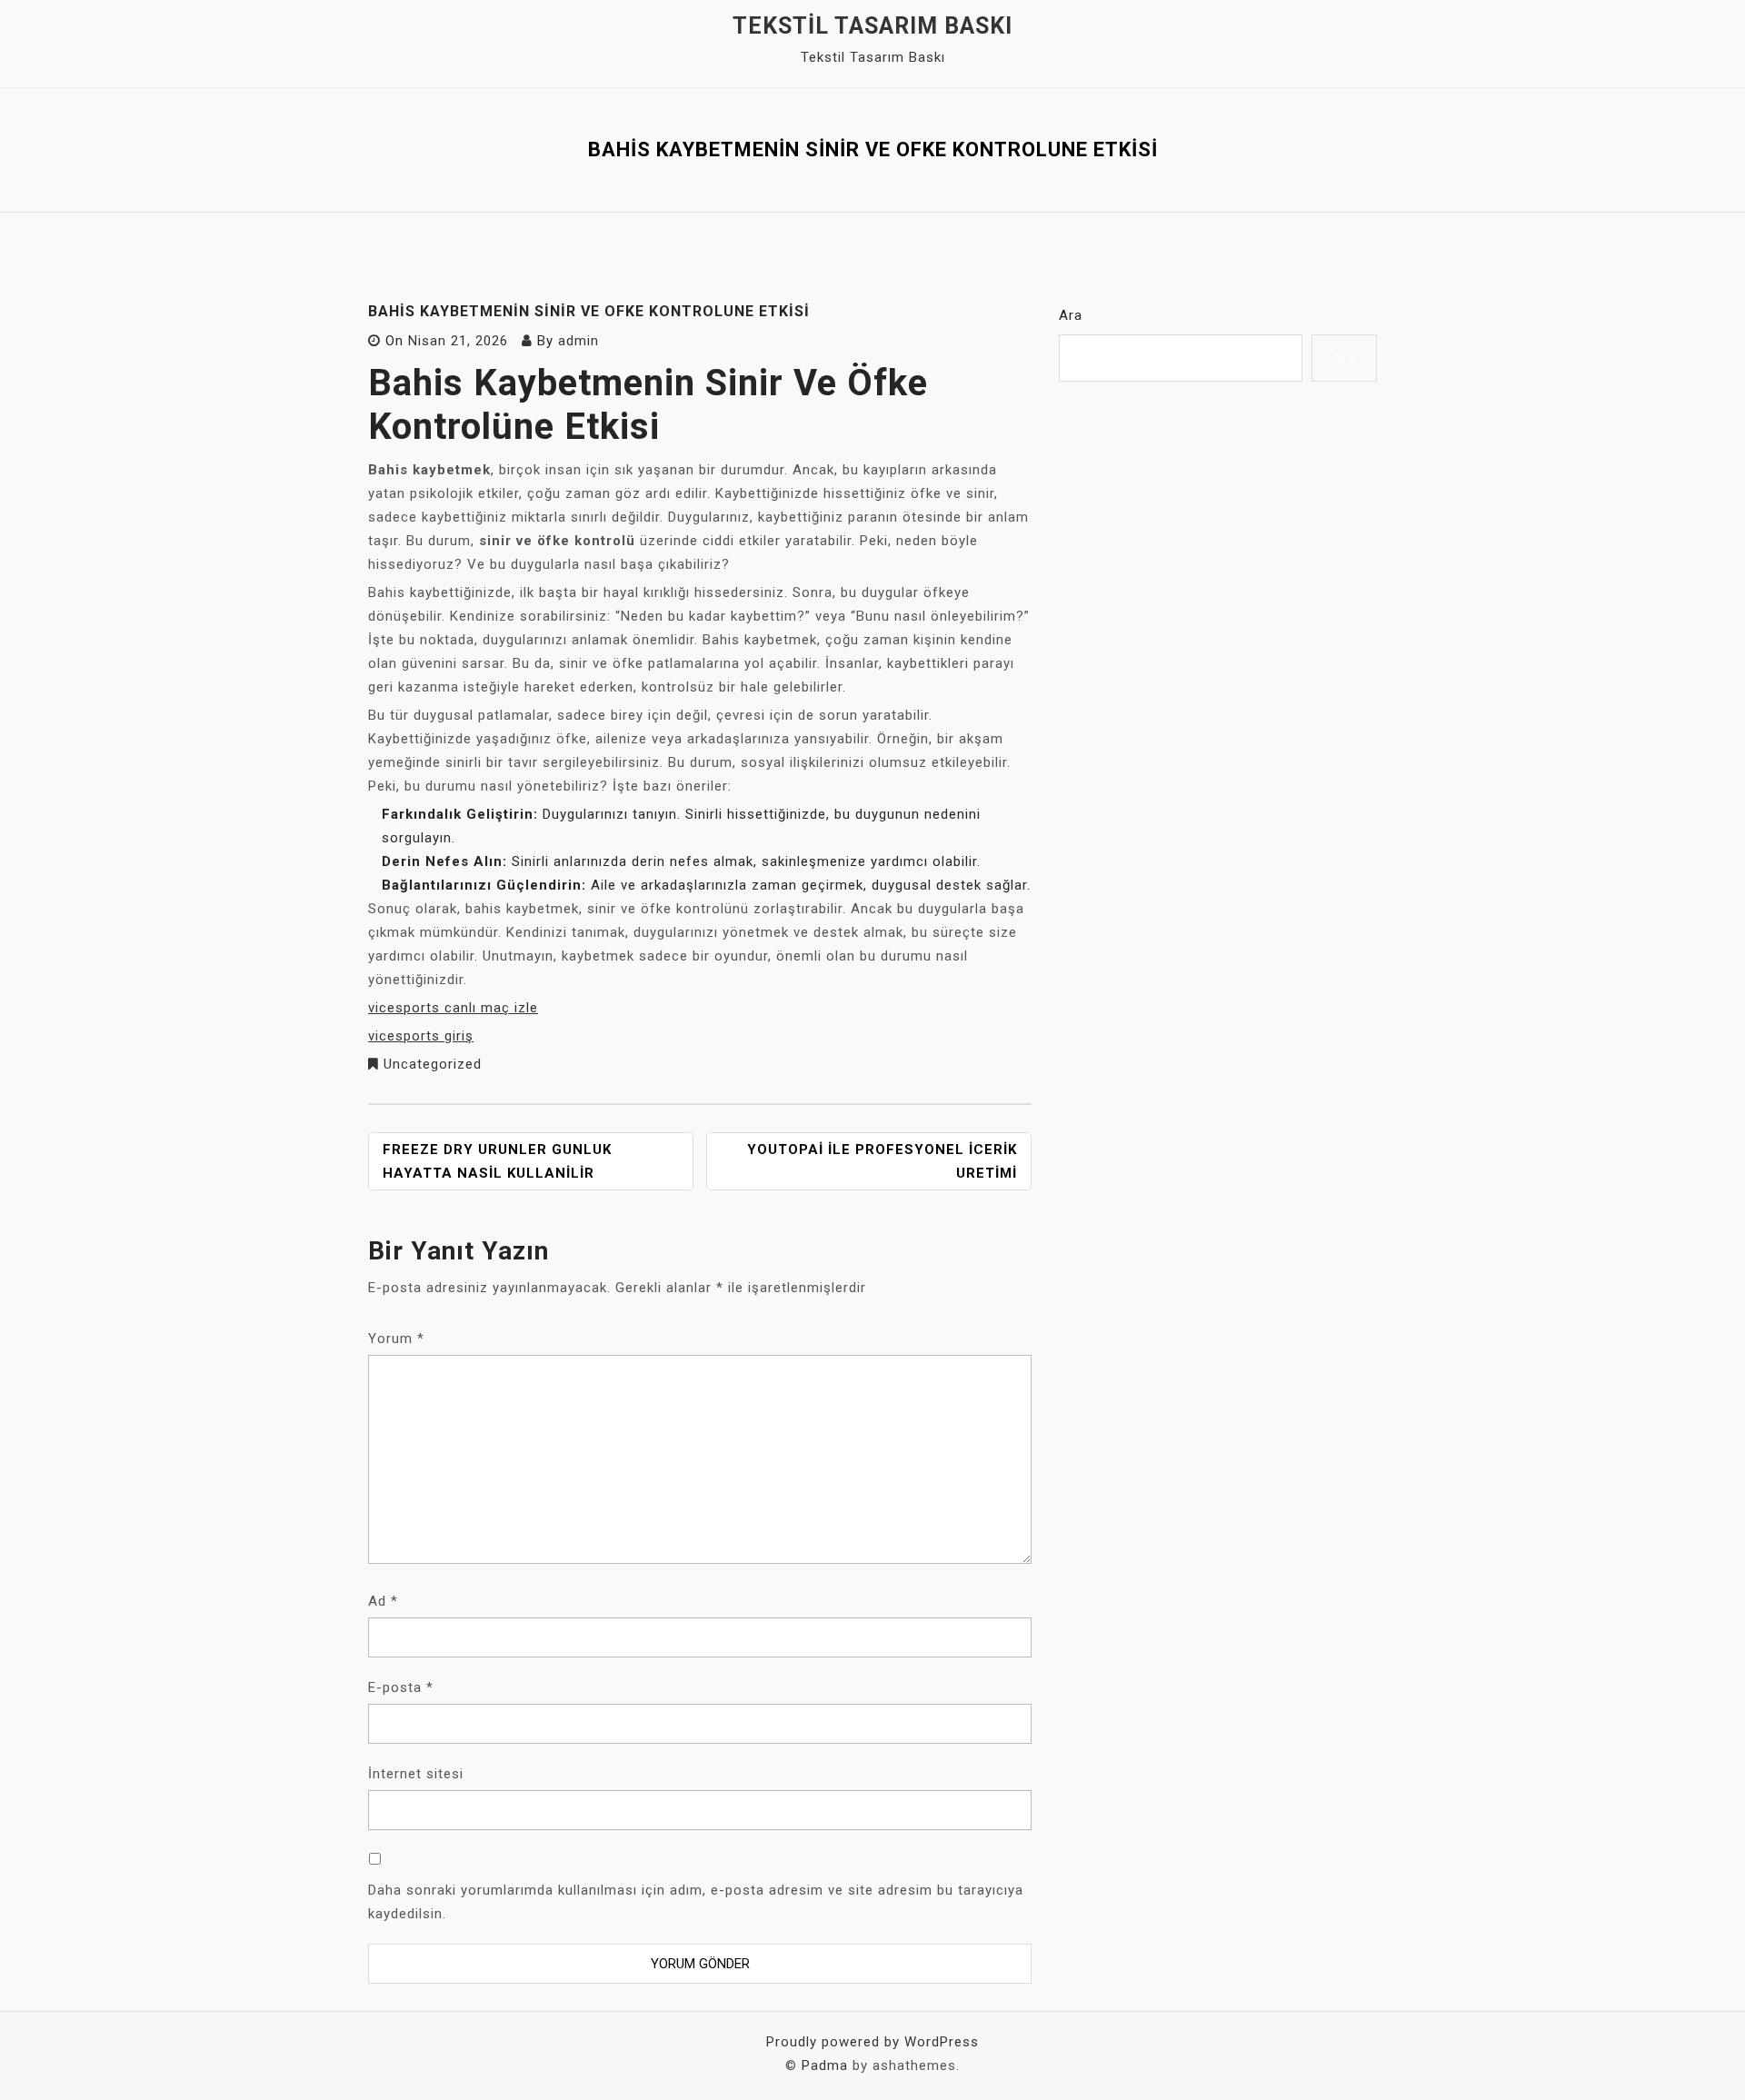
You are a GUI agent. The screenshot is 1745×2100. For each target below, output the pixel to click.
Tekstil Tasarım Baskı (872, 26)
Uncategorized (433, 1064)
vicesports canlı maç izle (453, 1008)
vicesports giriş (421, 1036)
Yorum (396, 1339)
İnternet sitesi (416, 1774)
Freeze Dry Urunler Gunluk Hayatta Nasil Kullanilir (497, 1161)
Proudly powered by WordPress (872, 2042)
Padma (825, 2065)
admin (578, 341)
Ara (1071, 315)
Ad (383, 1601)
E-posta (401, 1687)
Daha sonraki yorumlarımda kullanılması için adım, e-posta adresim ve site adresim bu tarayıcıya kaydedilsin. (696, 1902)
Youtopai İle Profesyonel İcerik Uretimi (882, 1161)
